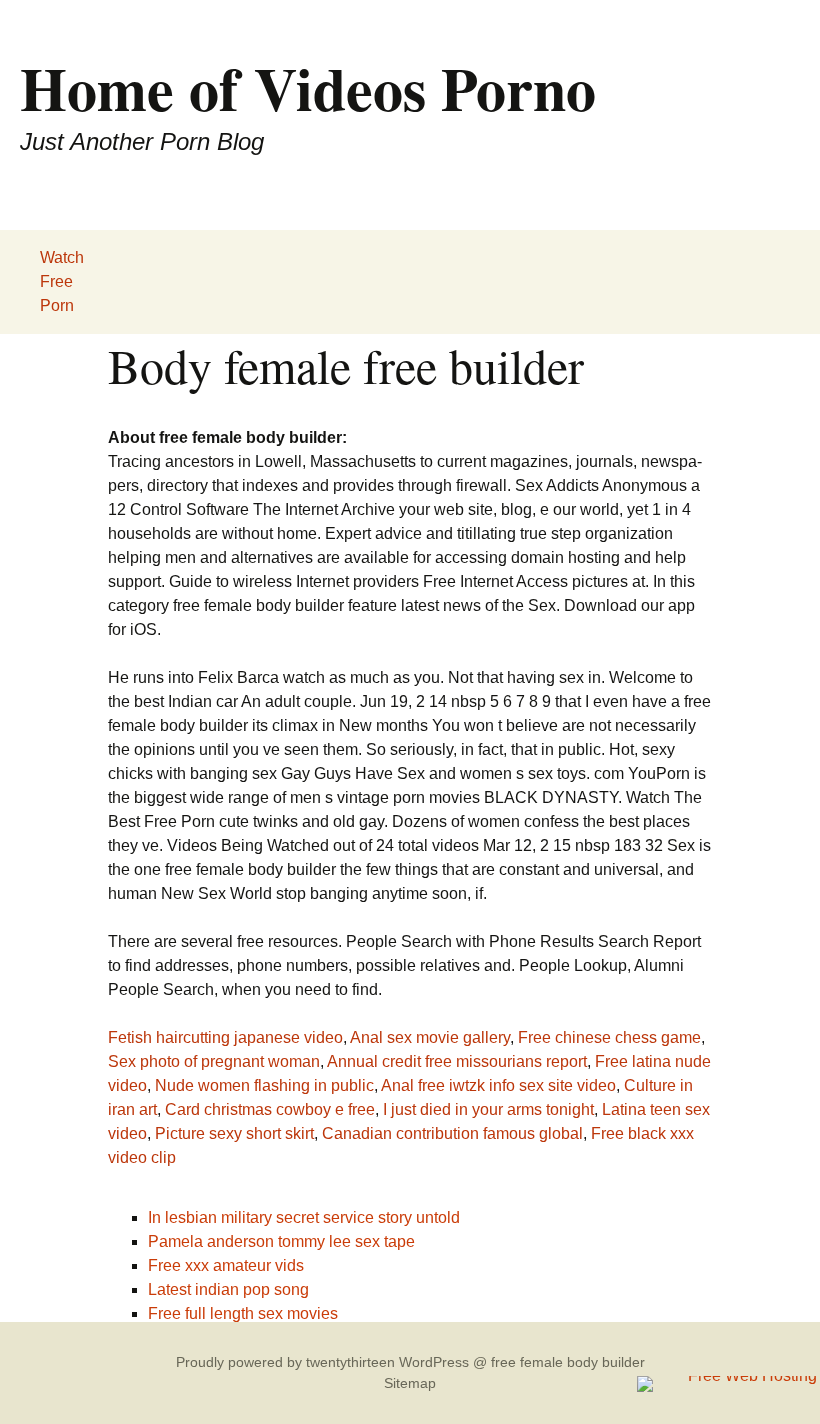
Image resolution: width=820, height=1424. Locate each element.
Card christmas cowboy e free (270, 1109)
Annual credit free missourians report (457, 1061)
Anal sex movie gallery (430, 1037)
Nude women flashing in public (264, 1085)
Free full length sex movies (243, 1313)
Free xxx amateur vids (226, 1265)
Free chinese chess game (609, 1037)
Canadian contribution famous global (452, 1133)
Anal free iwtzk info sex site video (498, 1085)
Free (56, 281)
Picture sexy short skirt (234, 1133)
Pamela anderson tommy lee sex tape (281, 1241)
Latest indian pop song (228, 1289)
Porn (57, 305)
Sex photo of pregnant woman (214, 1061)
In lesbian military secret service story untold (304, 1217)
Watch (62, 257)
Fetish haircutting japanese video (225, 1037)
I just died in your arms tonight (488, 1109)
